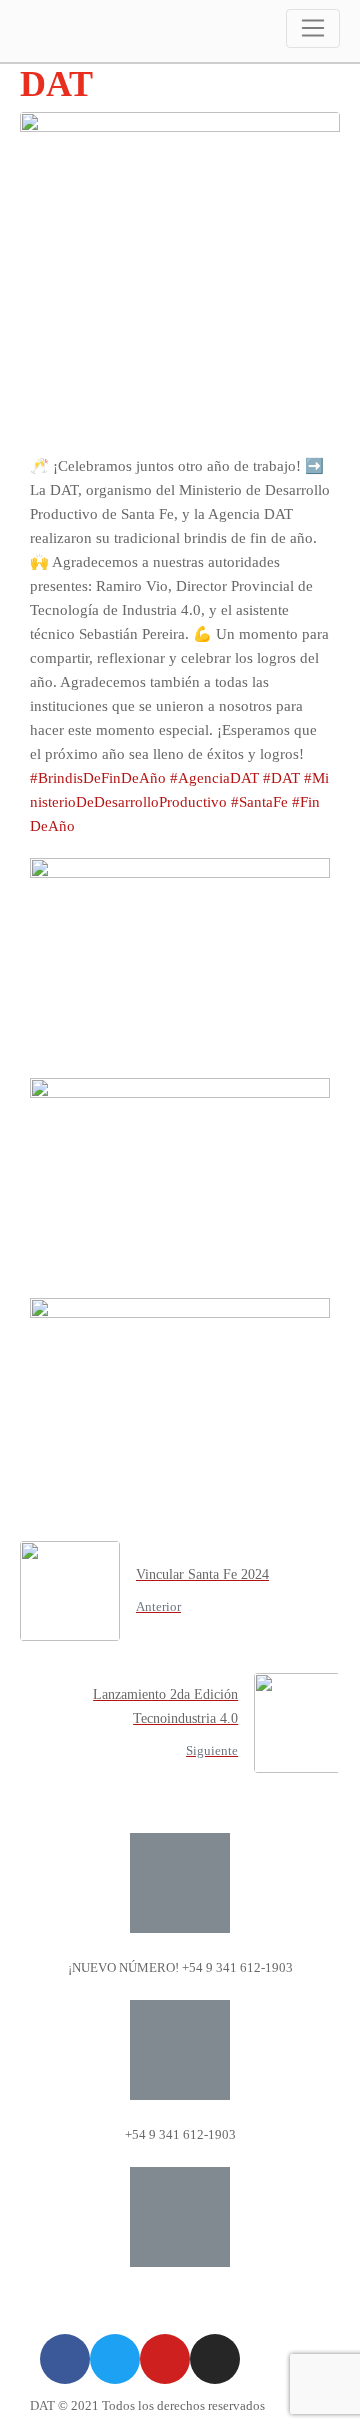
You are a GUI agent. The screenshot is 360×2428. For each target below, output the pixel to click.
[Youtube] (165, 2359)
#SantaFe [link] (259, 802)
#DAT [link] (281, 778)
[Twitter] (115, 2359)
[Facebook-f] (65, 2359)
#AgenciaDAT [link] (214, 778)
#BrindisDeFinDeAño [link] (98, 778)
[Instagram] (215, 2359)
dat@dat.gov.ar (180, 2301)
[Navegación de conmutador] (313, 28)
